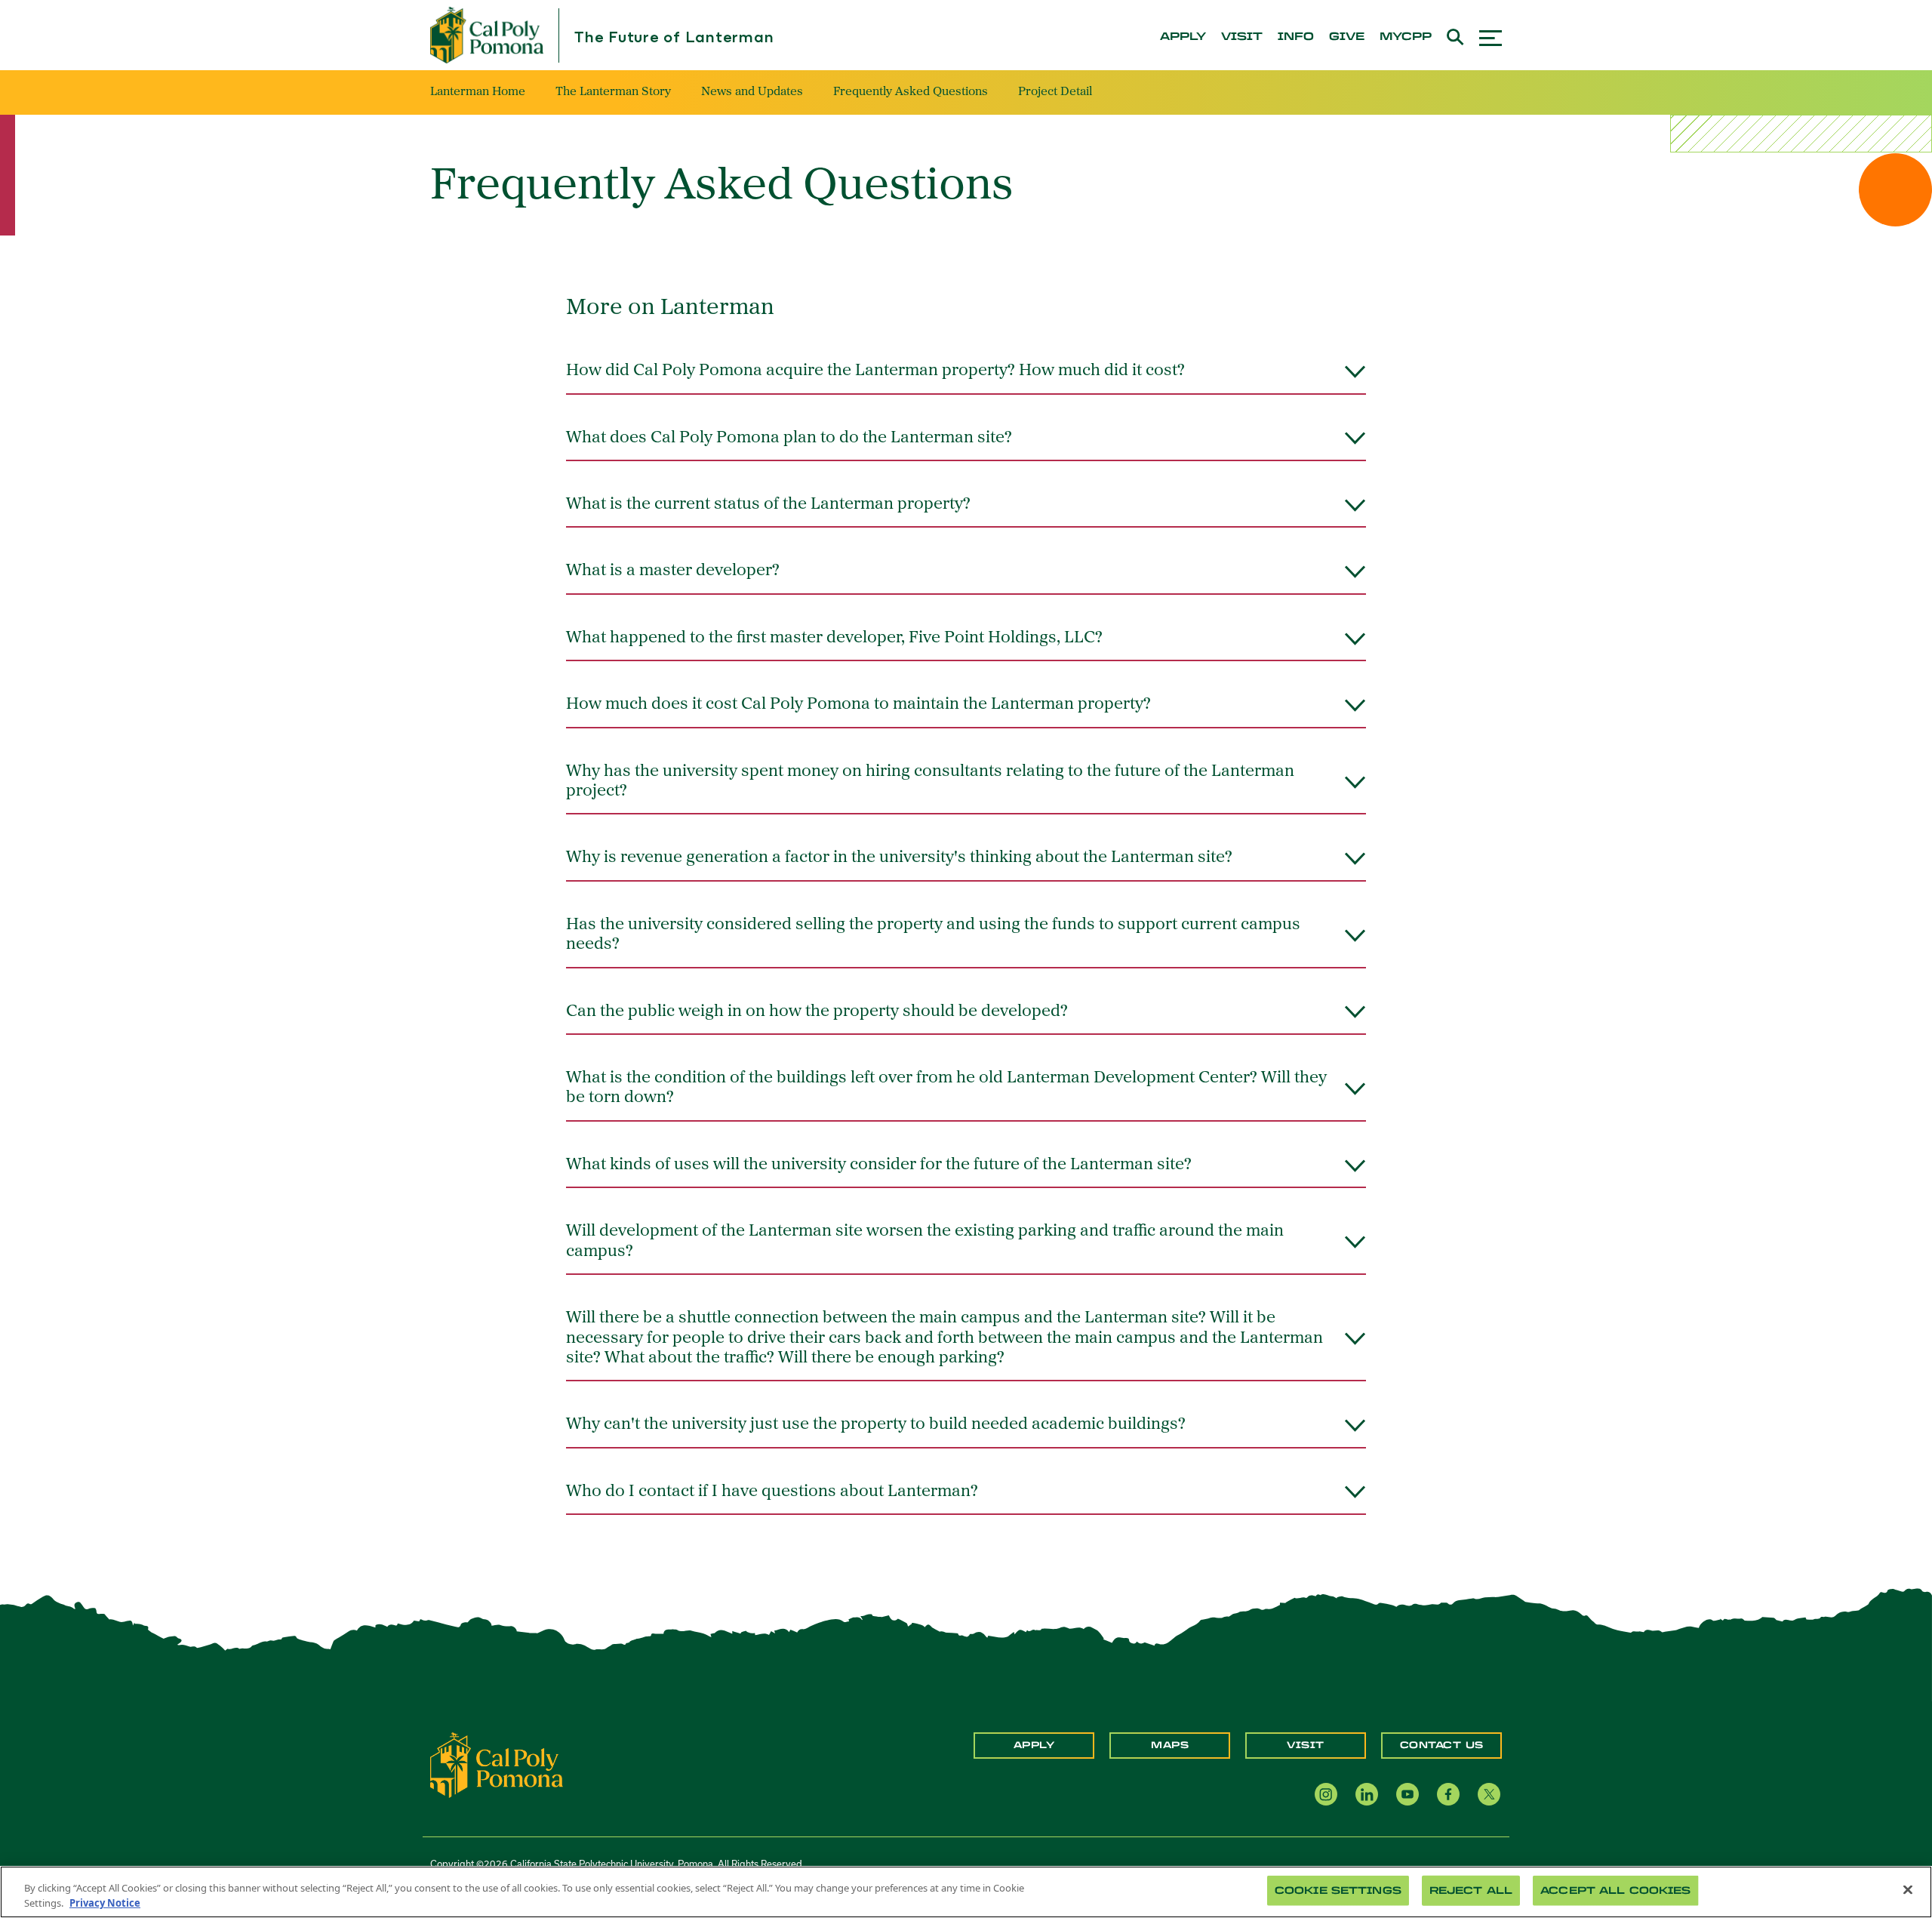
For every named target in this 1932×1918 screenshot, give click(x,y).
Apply (1034, 1745)
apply (1183, 37)
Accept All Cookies (1615, 1890)
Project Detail (1055, 92)
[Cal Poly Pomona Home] (487, 35)
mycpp (1406, 37)
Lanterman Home (478, 92)
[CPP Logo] (497, 1764)
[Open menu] (1491, 36)
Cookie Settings (1338, 1890)
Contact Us (1442, 1745)
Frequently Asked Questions (911, 92)
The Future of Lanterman (674, 38)
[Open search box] (1455, 35)
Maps (1170, 1745)
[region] (966, 1892)
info (1296, 37)
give (1347, 37)
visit (1242, 37)
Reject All (1471, 1890)
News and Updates (752, 92)
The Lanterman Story (613, 92)
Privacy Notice (105, 1902)
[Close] (1908, 1890)
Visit (1306, 1745)
